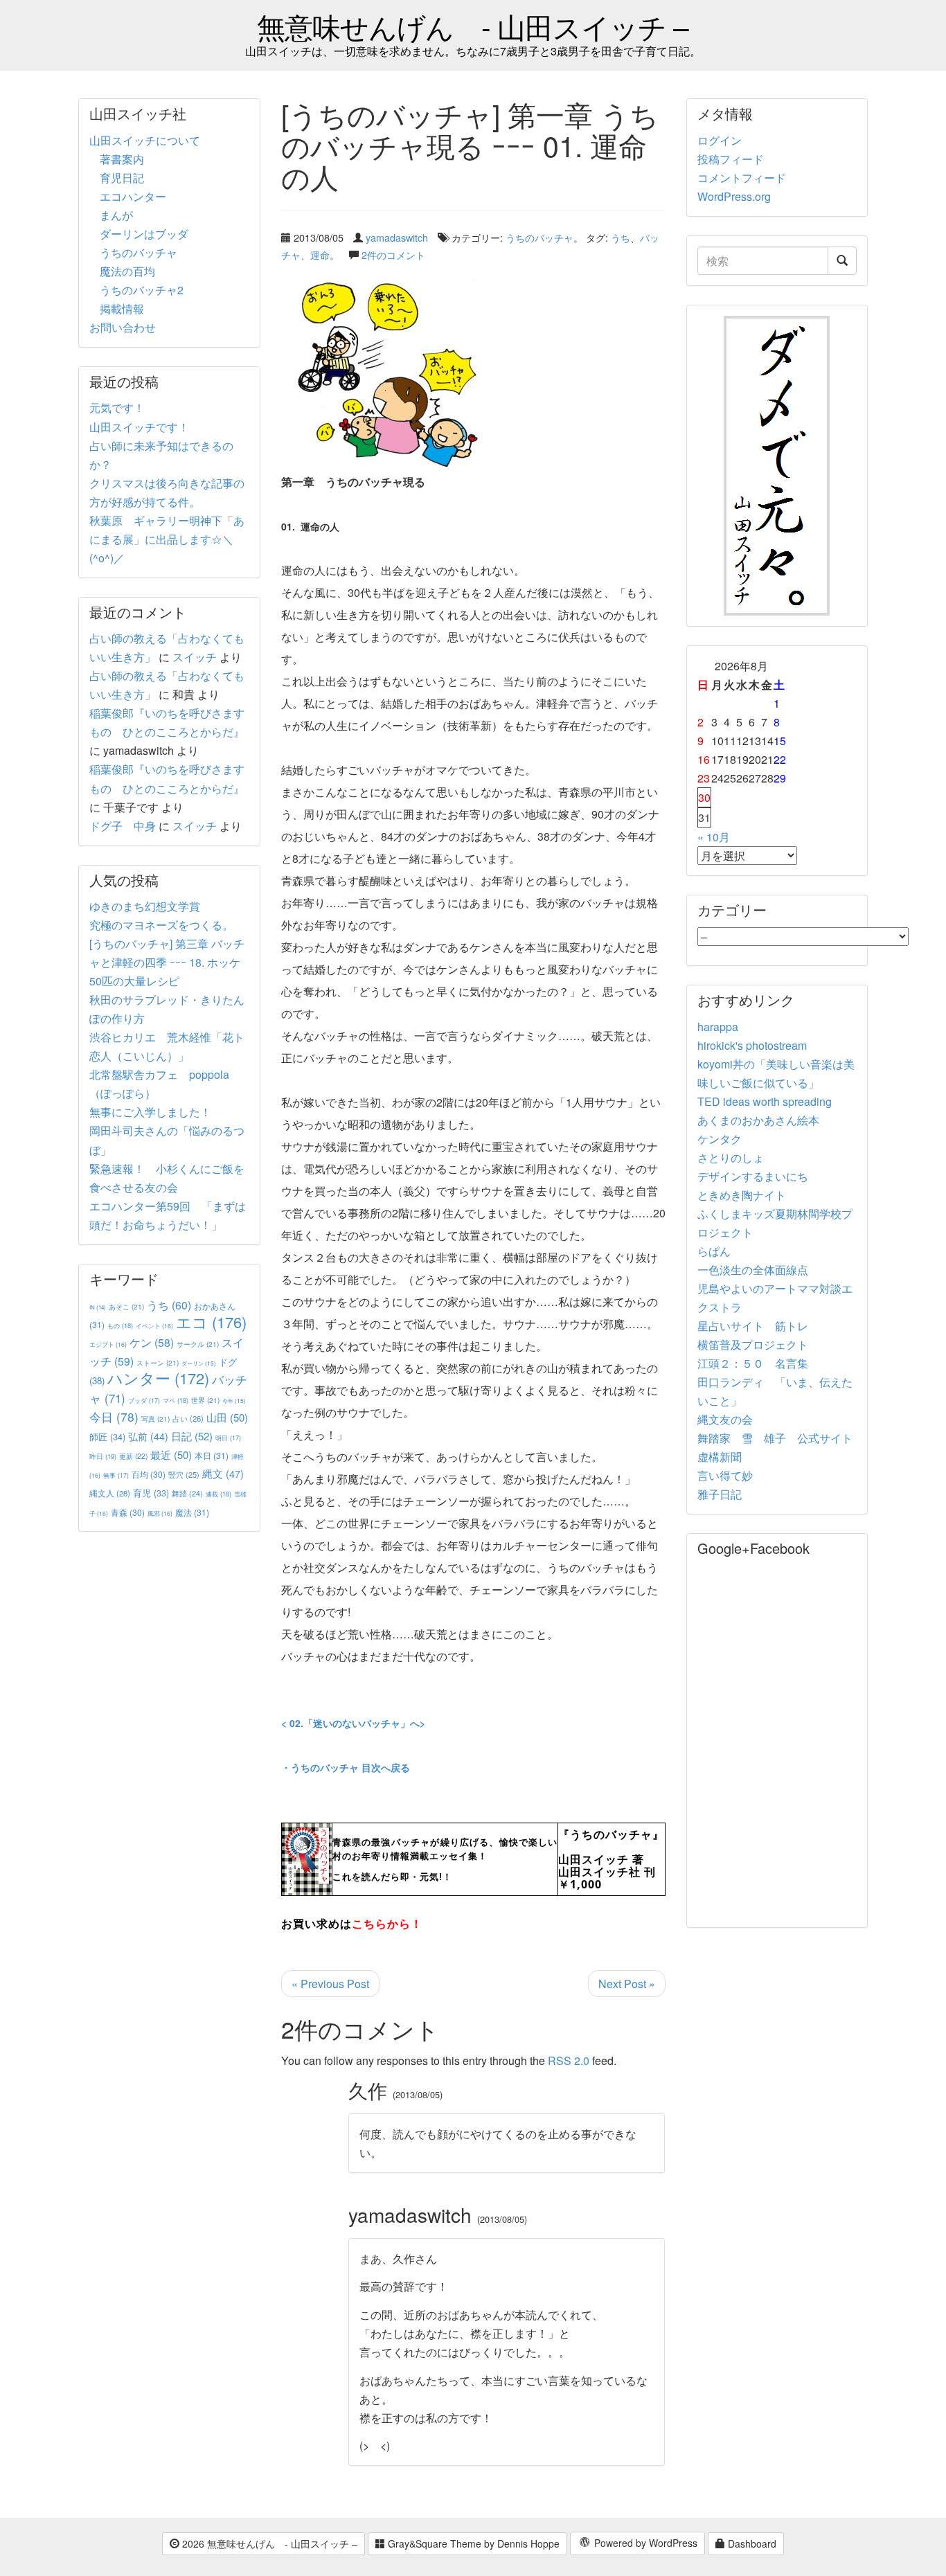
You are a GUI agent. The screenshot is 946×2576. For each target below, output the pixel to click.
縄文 (223, 1473)
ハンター (158, 1378)
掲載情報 (122, 308)
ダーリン (199, 1363)
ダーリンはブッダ (144, 234)
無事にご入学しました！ (150, 1112)
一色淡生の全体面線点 (753, 1270)
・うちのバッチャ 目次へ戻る (346, 1767)
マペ (176, 1400)
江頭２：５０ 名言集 (753, 1363)
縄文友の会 (725, 1419)
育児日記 (122, 178)
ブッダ (144, 1401)
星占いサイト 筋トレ (753, 1326)
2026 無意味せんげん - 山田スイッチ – (268, 2543)
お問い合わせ (123, 327)
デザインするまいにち (753, 1176)
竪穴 (184, 1474)
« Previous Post (330, 1984)
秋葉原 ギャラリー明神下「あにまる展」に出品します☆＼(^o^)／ (167, 539)
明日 (228, 1438)
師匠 (107, 1437)
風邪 (160, 1513)
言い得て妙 (725, 1475)
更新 (133, 1456)
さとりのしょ (731, 1157)
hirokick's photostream (752, 1045)
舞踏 (187, 1493)
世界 (205, 1400)
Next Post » (627, 1984)
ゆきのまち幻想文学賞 (145, 906)
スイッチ (195, 657)
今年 (234, 1401)
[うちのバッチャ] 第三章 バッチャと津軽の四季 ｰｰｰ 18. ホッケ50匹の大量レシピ (167, 962)
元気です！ (117, 408)
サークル (198, 1344)
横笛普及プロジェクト (753, 1344)
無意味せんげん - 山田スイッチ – (473, 26)
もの (120, 1325)
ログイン (720, 140)
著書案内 (122, 159)
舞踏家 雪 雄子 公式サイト (775, 1438)
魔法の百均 (127, 271)
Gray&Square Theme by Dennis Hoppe (472, 2543)
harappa (718, 1027)
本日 (212, 1455)
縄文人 (110, 1493)
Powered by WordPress (644, 2543)
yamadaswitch (397, 237)
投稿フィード (731, 159)
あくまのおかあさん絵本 (758, 1120)
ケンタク (720, 1139)
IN (98, 1307)
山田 (227, 1417)
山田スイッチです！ (139, 427)
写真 (155, 1419)
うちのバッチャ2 (142, 290)
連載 (218, 1494)
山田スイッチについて (145, 140)
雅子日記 (720, 1494)
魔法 (192, 1512)
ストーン (158, 1362)
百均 (149, 1474)
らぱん (714, 1251)
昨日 (103, 1456)
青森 (128, 1512)
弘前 (148, 1436)
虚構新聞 (720, 1457)
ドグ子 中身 (123, 826)
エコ (211, 1322)
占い (188, 1418)
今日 (114, 1416)
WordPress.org (734, 196)
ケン (152, 1342)
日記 (192, 1436)
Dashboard (751, 2543)
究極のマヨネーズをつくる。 (161, 925)
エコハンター (133, 196)
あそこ (126, 1306)
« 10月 (714, 837)
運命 (320, 254)
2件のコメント (393, 254)
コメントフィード (742, 178)
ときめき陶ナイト (742, 1195)
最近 (171, 1455)
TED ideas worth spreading (765, 1101)
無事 (116, 1475)
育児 (151, 1493)
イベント (154, 1325)
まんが (116, 215)
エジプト (108, 1344)
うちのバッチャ (539, 237)
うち (621, 237)
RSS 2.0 (569, 2060)
